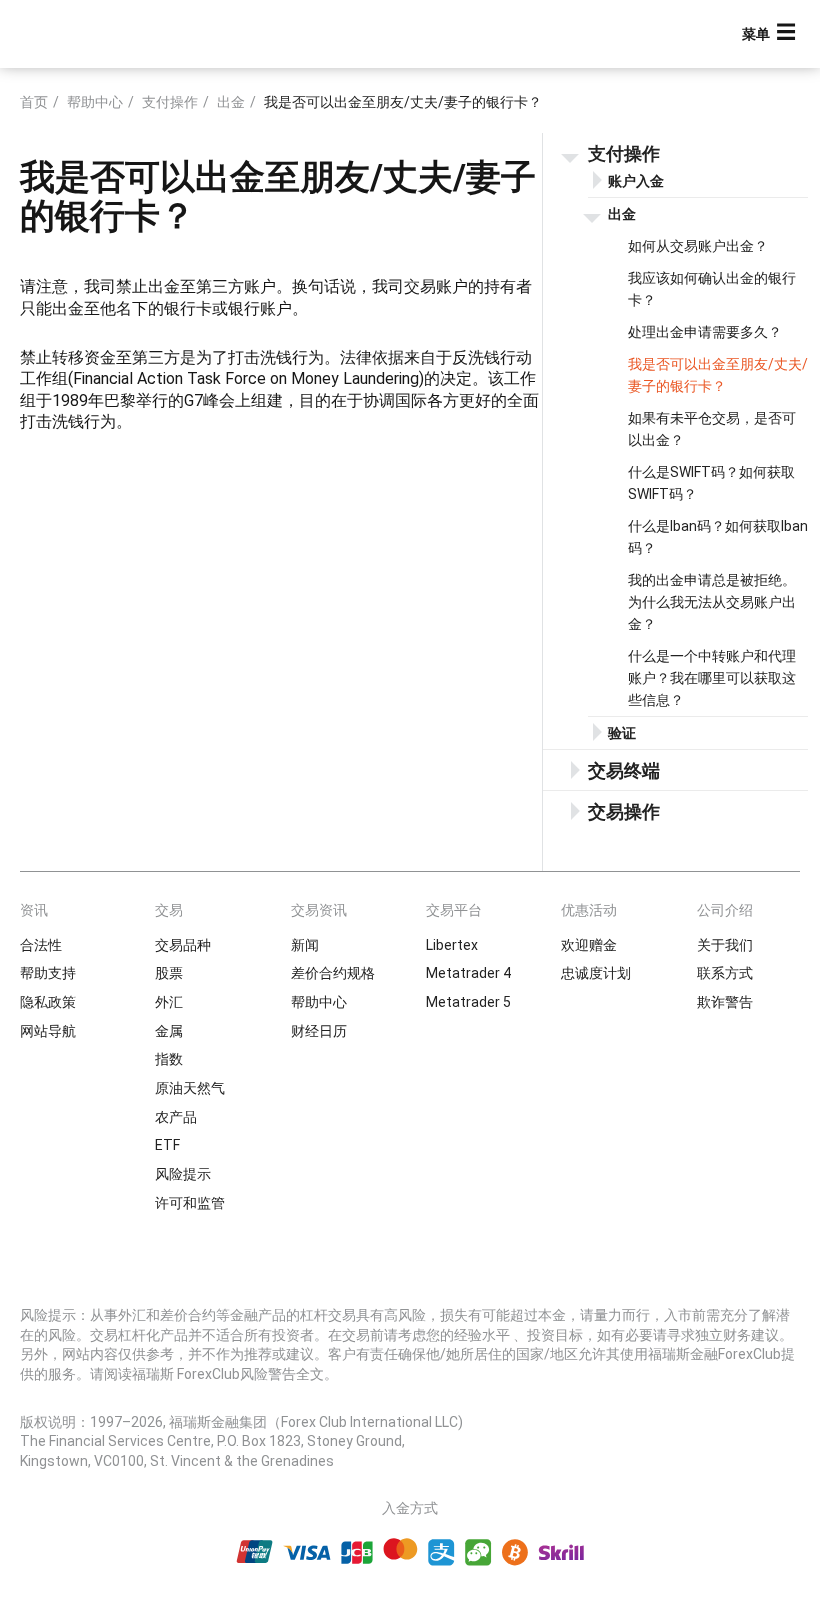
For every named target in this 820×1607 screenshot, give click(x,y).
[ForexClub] (92, 34)
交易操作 (624, 811)
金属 (169, 1031)
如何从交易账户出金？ (698, 246)
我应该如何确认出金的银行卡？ (712, 289)
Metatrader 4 (468, 973)
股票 (169, 973)
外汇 (169, 1002)
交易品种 (183, 945)
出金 (231, 102)
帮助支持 (48, 973)
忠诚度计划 (596, 973)
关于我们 (725, 945)
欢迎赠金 (589, 945)
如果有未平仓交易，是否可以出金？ (712, 429)
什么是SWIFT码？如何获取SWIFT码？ (711, 483)
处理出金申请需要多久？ (705, 332)
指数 (169, 1059)
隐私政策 (48, 1002)
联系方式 (725, 973)
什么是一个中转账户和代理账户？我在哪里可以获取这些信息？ (712, 678)
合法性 (41, 945)
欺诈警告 (725, 1002)
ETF (167, 1145)
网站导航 (48, 1031)
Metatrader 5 (468, 1002)
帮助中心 (95, 102)
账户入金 (636, 181)
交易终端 (624, 770)
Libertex (452, 945)
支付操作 (170, 102)
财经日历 (319, 1031)
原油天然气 (190, 1088)
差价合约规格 (333, 973)
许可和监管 (190, 1203)
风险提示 (183, 1174)
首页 (34, 102)
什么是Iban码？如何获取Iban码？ (718, 537)
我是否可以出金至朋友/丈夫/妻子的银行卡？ (718, 375)
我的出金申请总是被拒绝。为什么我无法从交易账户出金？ (712, 602)
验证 (622, 733)
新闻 (305, 945)
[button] (771, 34)
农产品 (176, 1117)
